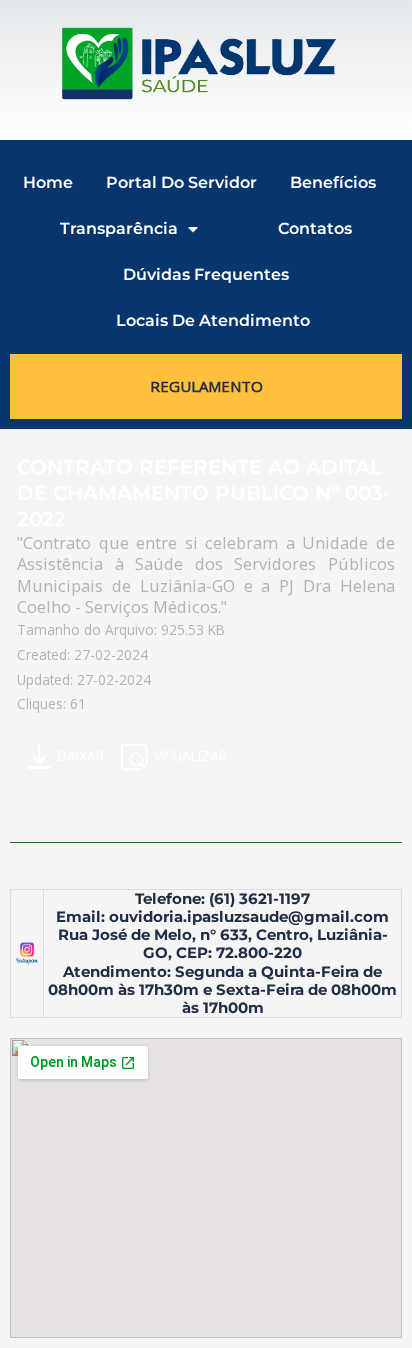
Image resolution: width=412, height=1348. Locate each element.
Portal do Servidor (181, 182)
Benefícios (333, 182)
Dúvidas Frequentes (206, 274)
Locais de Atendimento (213, 320)
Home (48, 182)
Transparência (119, 228)
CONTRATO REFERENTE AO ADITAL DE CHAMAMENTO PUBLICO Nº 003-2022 (204, 493)
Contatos (315, 228)
